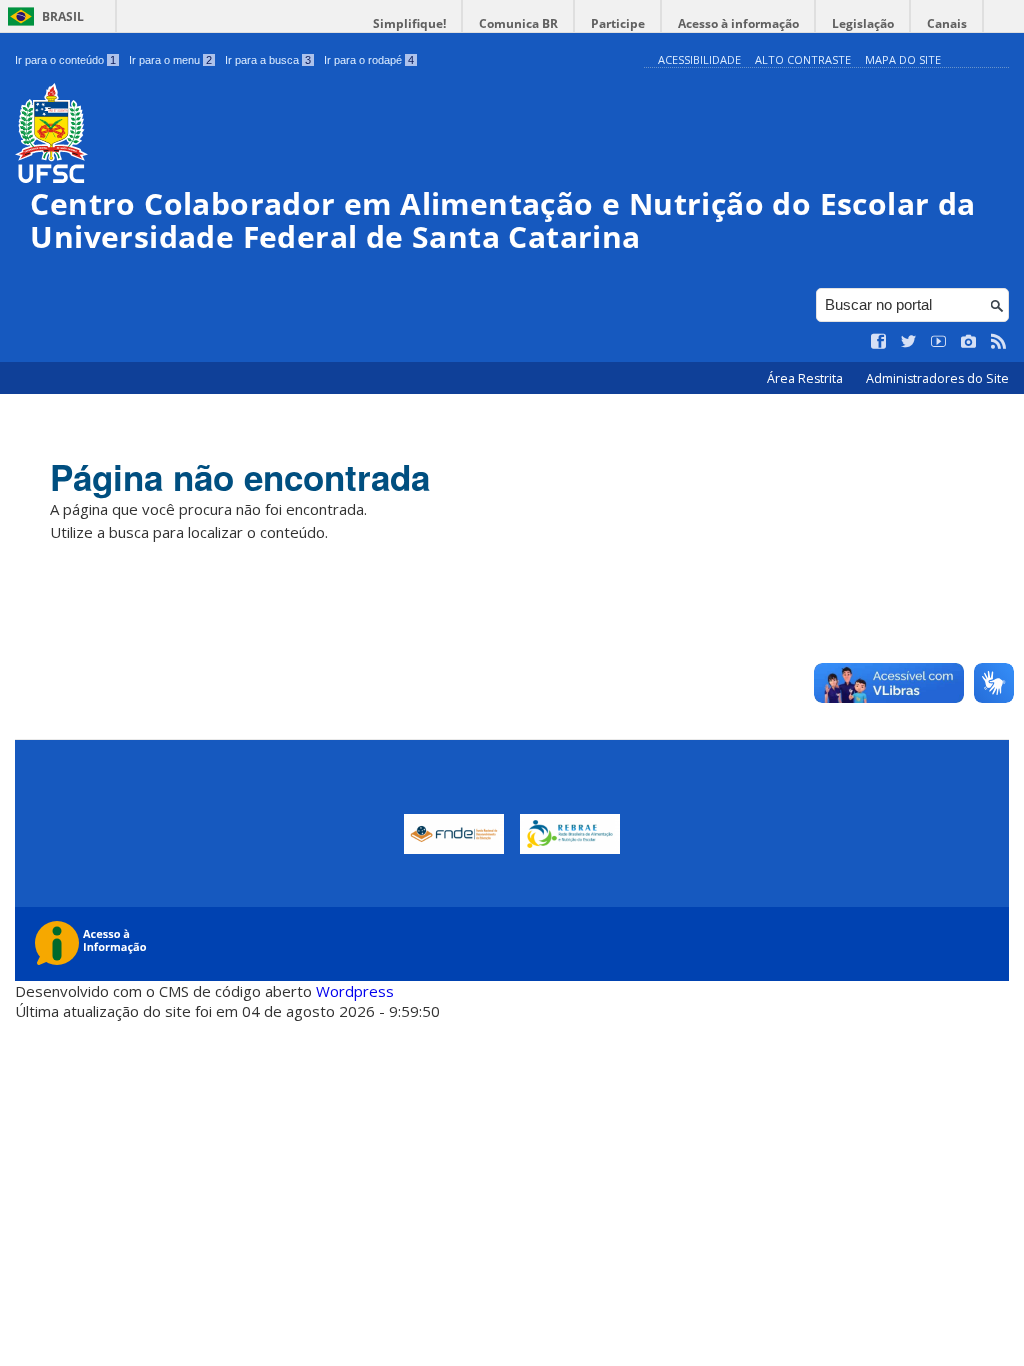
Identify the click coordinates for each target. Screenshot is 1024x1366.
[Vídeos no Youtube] (939, 342)
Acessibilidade (699, 59)
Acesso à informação (738, 23)
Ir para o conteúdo (65, 60)
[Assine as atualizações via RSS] (999, 342)
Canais (947, 23)
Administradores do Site (937, 378)
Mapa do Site (903, 59)
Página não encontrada (240, 477)
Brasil (63, 16)
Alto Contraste (803, 59)
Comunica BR (518, 23)
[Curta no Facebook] (879, 342)
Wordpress (355, 991)
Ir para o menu (170, 60)
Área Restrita (806, 378)
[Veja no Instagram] (969, 342)
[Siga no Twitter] (909, 342)
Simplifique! (409, 23)
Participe (618, 23)
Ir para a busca (268, 60)
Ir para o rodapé (369, 60)
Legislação (863, 23)
